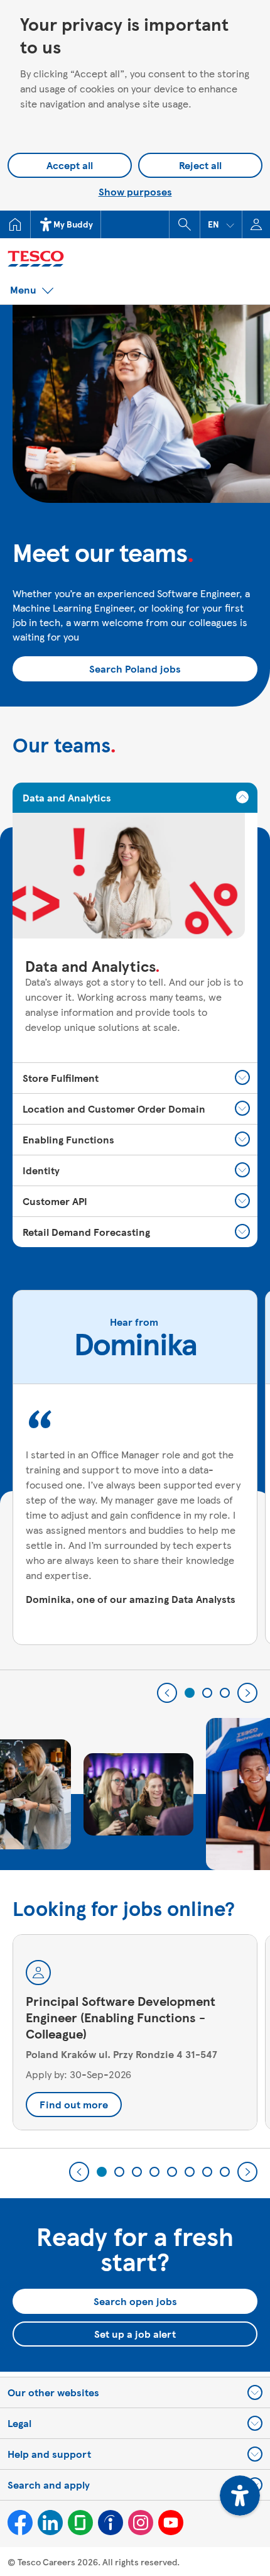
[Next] (247, 1693)
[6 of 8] (190, 2172)
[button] (221, 224)
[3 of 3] (225, 1693)
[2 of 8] (119, 2172)
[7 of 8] (207, 2172)
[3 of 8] (137, 2172)
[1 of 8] (102, 2172)
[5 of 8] (172, 2172)
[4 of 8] (154, 2172)
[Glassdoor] (80, 2523)
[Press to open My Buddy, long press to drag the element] (240, 2496)
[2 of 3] (207, 1693)
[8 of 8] (225, 2172)
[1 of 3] (190, 1693)
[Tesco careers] (88, 257)
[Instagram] (141, 2523)
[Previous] (167, 1693)
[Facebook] (20, 2523)
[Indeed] (111, 2523)
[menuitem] (15, 224)
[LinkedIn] (50, 2523)
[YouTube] (171, 2523)
